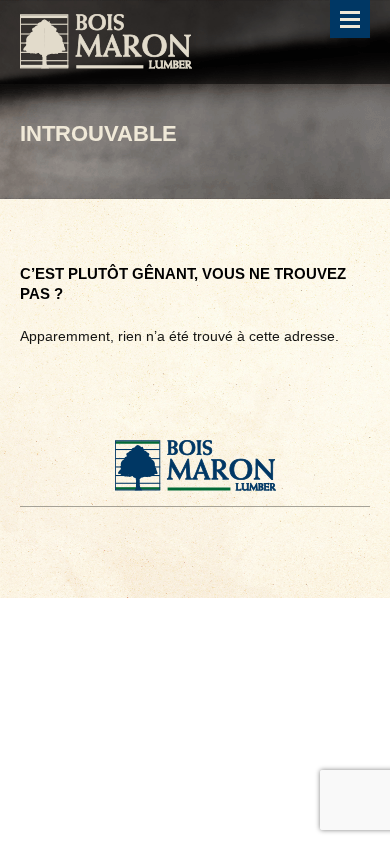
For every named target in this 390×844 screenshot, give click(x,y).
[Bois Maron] (106, 42)
